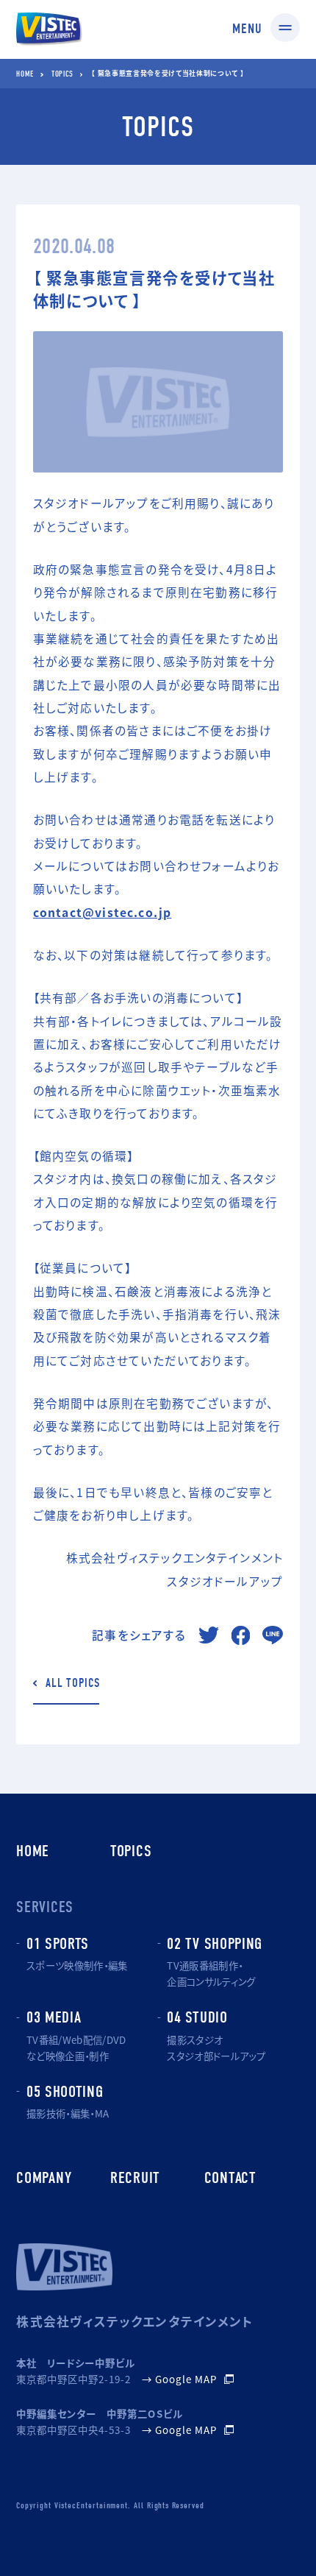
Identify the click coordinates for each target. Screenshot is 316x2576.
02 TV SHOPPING (215, 1944)
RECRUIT (135, 2178)
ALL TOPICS (72, 1684)
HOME (25, 74)
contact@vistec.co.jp (103, 912)
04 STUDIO (197, 2017)
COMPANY (44, 2178)
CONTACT (230, 2178)
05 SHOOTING (65, 2092)
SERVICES (45, 1907)
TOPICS (62, 74)
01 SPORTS (58, 1944)
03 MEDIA (54, 2017)
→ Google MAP (179, 2379)
